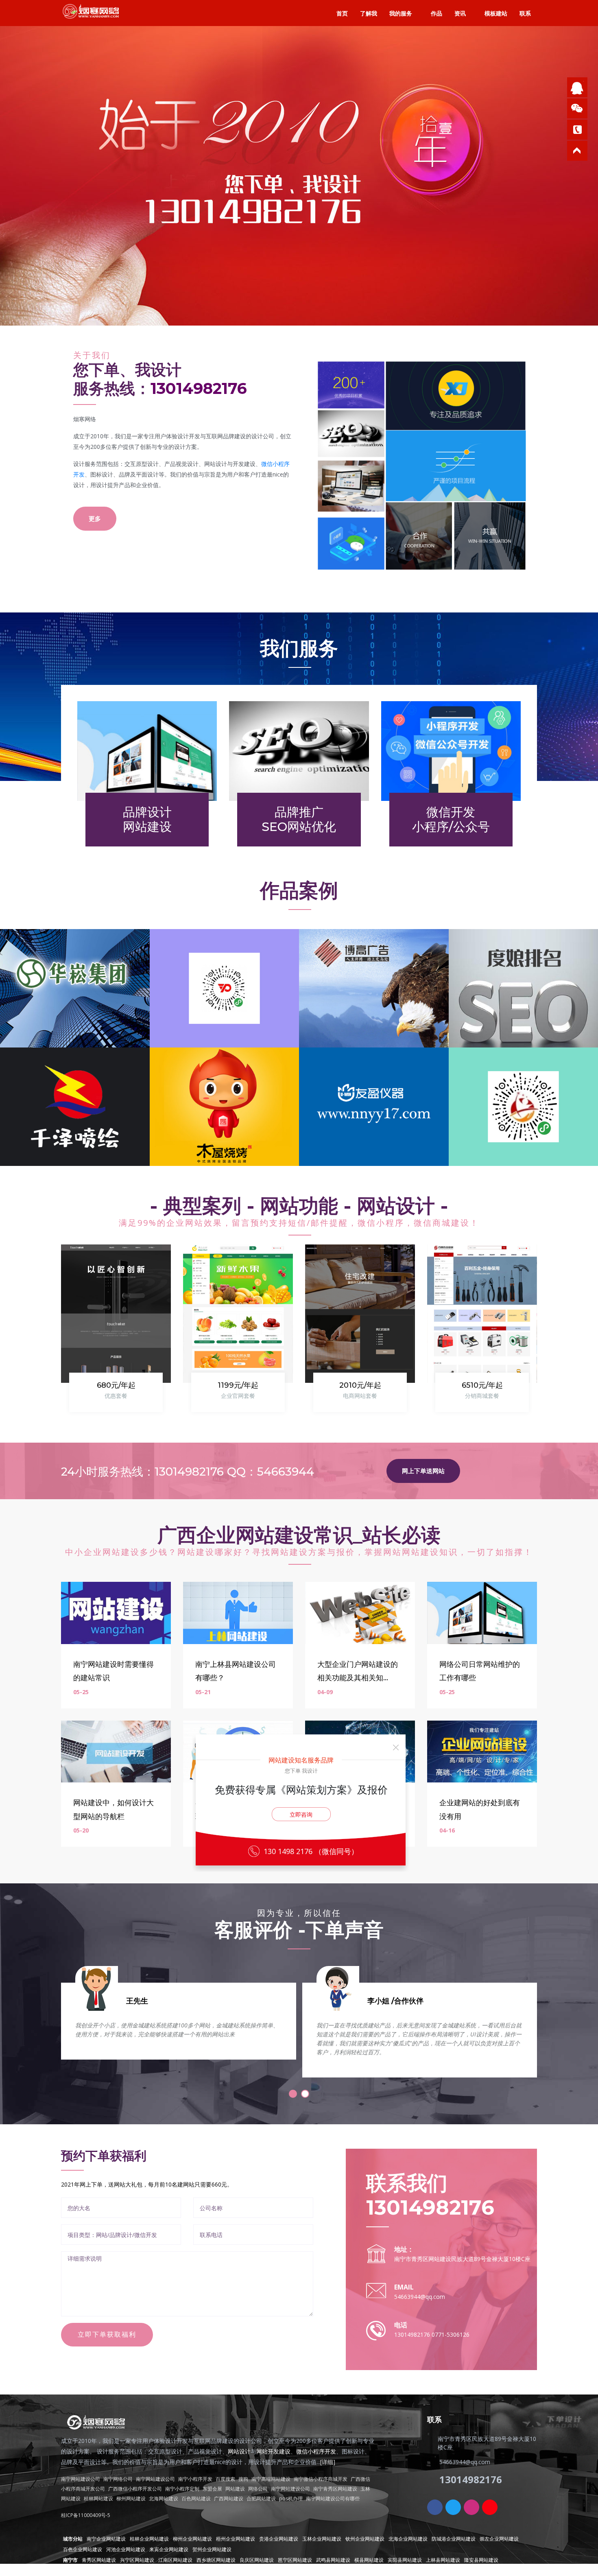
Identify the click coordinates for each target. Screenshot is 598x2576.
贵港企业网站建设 (279, 2539)
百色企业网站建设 (83, 2549)
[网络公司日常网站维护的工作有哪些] (482, 1612)
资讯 (460, 13)
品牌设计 (147, 819)
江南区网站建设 (175, 2560)
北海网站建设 (164, 2498)
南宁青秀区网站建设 (335, 2489)
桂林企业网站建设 (149, 2539)
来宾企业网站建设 (169, 2549)
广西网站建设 (229, 2498)
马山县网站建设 (80, 2571)
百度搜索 (225, 2479)
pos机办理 (291, 2498)
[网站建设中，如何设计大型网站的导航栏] (116, 1751)
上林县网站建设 (443, 2560)
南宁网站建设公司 (81, 2479)
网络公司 (258, 2489)
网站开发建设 (273, 2451)
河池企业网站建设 (126, 2549)
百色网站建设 (196, 2498)
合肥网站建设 (261, 2498)
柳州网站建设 (131, 2498)
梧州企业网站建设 (236, 2539)
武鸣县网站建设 (333, 2560)
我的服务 (401, 13)
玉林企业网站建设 (322, 2539)
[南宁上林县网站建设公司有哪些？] (238, 1612)
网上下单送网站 (423, 1471)
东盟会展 (212, 2489)
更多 (95, 518)
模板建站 (496, 13)
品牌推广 (299, 819)
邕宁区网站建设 (295, 2560)
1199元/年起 (238, 1385)
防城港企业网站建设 (454, 2539)
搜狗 (243, 2479)
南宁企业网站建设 (106, 2539)
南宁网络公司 (118, 2479)
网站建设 (235, 2489)
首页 (342, 13)
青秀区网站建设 (99, 2560)
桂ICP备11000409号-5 (86, 2515)
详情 (85, 214)
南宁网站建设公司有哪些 (333, 2498)
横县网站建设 (369, 2560)
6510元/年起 (482, 1385)
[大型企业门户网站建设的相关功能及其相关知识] (360, 1612)
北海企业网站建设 (408, 2539)
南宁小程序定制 (182, 2489)
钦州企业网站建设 (365, 2539)
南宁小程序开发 (195, 2479)
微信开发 (451, 819)
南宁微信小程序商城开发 (321, 2479)
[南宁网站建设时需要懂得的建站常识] (116, 1612)
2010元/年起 (360, 1385)
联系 (525, 13)
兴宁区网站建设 (137, 2560)
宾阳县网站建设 (405, 2560)
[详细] (328, 2462)
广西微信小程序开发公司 (135, 2489)
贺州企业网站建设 (212, 2549)
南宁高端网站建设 (271, 2479)
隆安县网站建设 (481, 2560)
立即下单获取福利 (107, 2334)
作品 (436, 13)
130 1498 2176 (289, 1851)
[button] (293, 2094)
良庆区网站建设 (257, 2560)
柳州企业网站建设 (192, 2539)
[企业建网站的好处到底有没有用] (482, 1751)
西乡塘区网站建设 (216, 2560)
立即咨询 (301, 1814)
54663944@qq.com (420, 2297)
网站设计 (239, 2451)
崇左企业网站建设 (499, 2539)
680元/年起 (116, 1385)
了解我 (369, 13)
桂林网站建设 (98, 2498)
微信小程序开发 (316, 2451)
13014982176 (199, 388)
